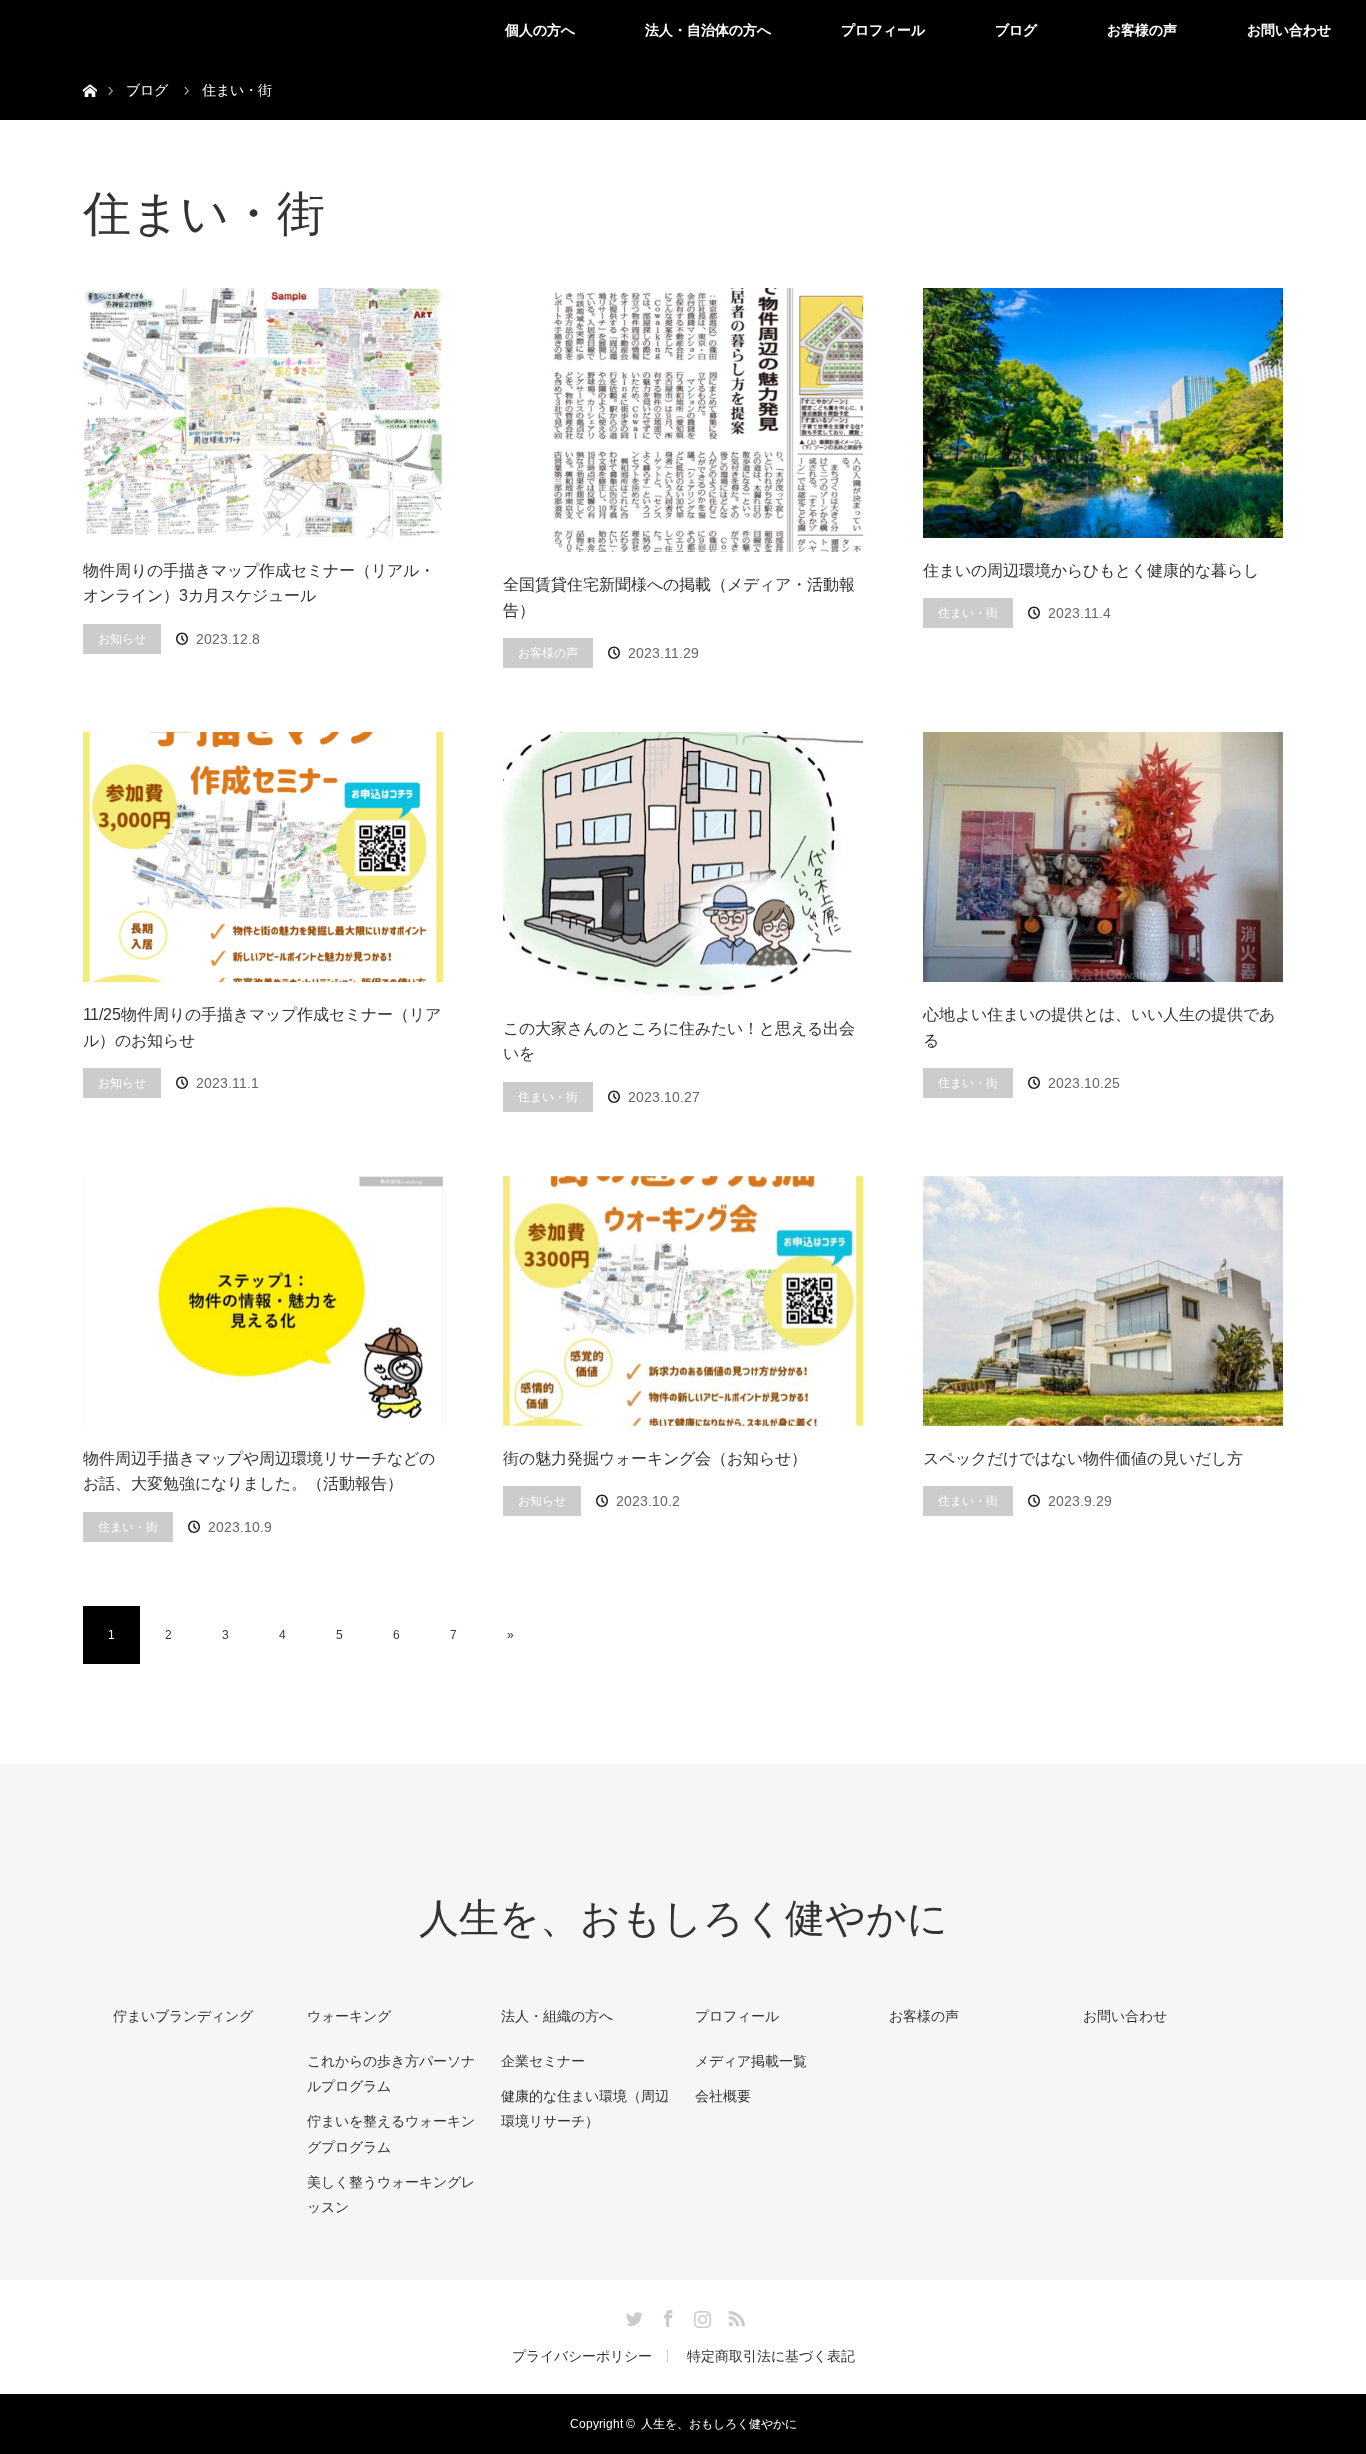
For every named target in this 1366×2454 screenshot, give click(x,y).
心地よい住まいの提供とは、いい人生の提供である (1099, 1027)
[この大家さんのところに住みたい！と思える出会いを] (683, 863)
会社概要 (723, 2096)
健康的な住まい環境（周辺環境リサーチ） (585, 2108)
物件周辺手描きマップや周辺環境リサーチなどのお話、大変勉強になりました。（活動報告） (259, 1471)
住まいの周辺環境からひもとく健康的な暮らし (1091, 570)
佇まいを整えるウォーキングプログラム (391, 2133)
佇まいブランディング (183, 2016)
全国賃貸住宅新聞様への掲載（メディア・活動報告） (679, 597)
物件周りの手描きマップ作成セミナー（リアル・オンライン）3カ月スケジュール (259, 583)
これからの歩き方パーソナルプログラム (391, 2073)
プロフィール (883, 30)
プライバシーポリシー (582, 2356)
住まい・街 (968, 613)
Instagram (700, 2315)
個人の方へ (540, 30)
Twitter (632, 2315)
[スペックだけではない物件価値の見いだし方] (1103, 1301)
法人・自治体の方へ (708, 30)
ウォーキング (349, 2016)
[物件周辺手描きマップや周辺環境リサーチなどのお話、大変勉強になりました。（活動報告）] (263, 1301)
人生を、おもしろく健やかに (683, 1918)
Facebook (666, 2315)
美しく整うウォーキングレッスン (391, 2194)
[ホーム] (89, 67)
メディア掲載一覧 (751, 2061)
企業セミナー (543, 2061)
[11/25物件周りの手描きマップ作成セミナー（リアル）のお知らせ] (263, 857)
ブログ (1016, 30)
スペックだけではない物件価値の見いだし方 (1083, 1458)
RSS (734, 2315)
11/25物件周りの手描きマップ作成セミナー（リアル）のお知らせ (262, 1027)
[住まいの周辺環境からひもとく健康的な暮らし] (1103, 413)
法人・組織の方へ (557, 2016)
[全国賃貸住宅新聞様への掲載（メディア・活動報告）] (683, 420)
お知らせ (122, 639)
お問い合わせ (1289, 30)
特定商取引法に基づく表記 (771, 2356)
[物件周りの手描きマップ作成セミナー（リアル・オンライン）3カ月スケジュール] (263, 413)
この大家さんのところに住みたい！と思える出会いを (679, 1041)
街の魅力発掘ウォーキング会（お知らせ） (655, 1458)
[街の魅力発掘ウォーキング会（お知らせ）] (683, 1301)
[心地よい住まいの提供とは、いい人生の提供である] (1103, 857)
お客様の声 (1142, 30)
